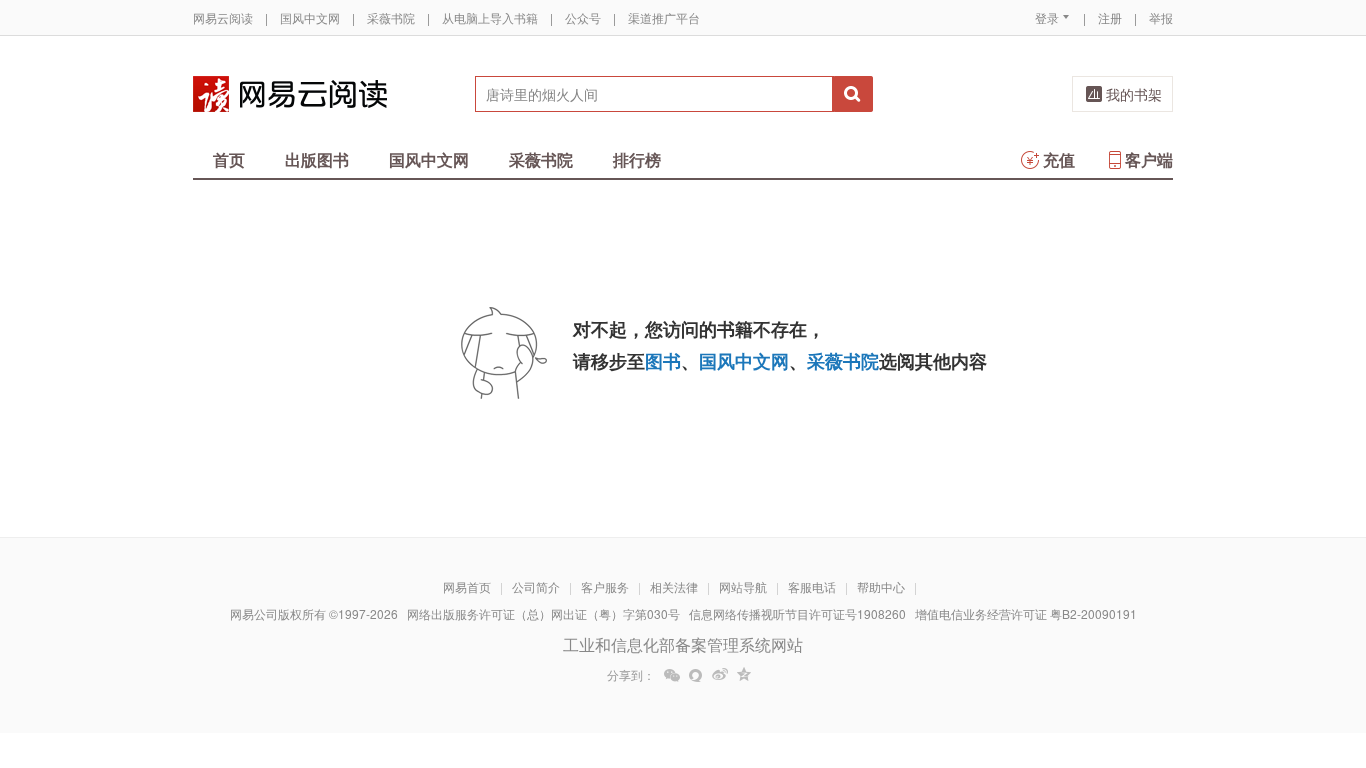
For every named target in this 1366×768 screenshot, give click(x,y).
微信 (672, 675)
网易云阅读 (223, 17)
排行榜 (637, 159)
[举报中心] (1228, 651)
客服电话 (812, 586)
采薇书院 (391, 17)
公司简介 (536, 586)
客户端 (1149, 159)
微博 (720, 675)
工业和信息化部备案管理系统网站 (683, 644)
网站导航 (743, 586)
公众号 (583, 17)
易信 (696, 675)
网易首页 (467, 586)
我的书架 (1134, 94)
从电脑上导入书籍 (490, 17)
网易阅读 (290, 94)
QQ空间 (744, 675)
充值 (1059, 159)
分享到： (631, 675)
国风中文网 (310, 17)
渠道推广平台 (664, 17)
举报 (1161, 17)
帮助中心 (881, 586)
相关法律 (674, 586)
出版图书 (317, 159)
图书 (663, 361)
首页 (229, 159)
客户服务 (605, 586)
